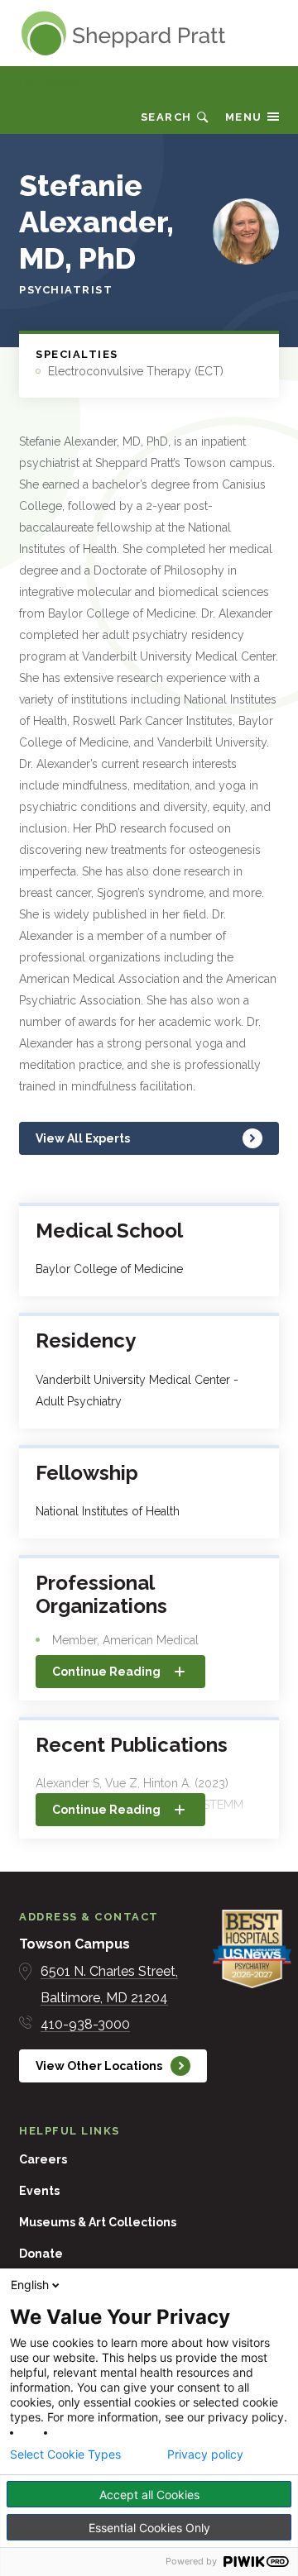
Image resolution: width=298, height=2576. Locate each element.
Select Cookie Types (65, 2454)
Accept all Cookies (149, 2495)
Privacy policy (205, 2454)
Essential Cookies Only (149, 2528)
